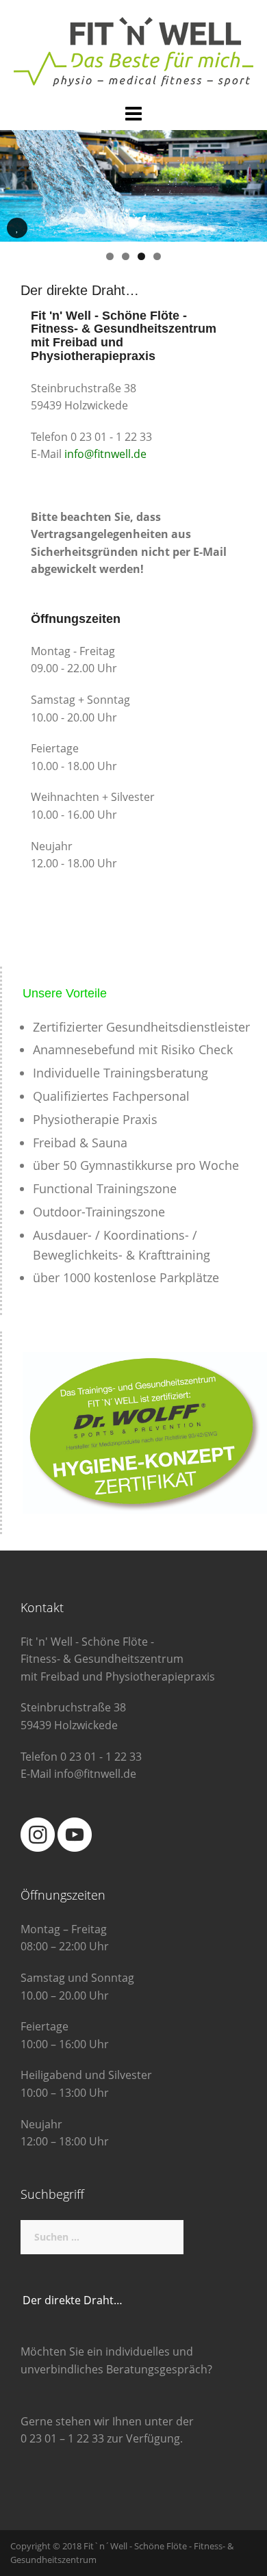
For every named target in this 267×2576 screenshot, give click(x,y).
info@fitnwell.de (105, 454)
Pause (17, 238)
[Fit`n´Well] (133, 51)
